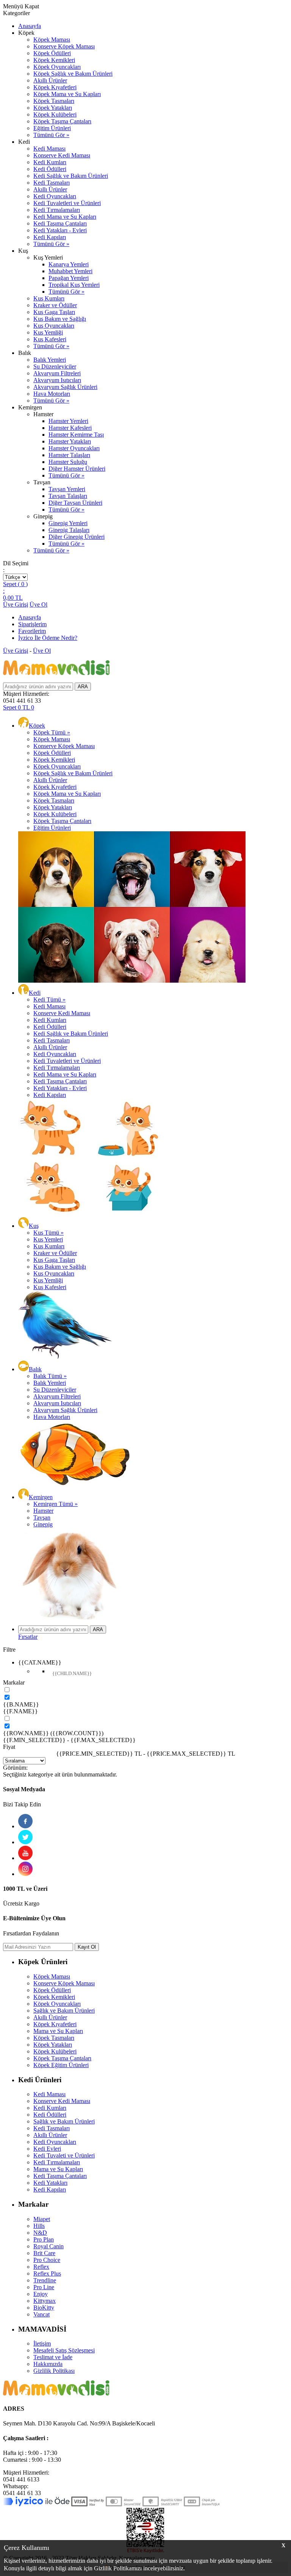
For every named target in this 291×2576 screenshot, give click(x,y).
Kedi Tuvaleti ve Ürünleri (64, 2155)
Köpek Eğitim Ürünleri (61, 2065)
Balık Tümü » (50, 1376)
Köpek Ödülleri (52, 53)
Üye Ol (38, 604)
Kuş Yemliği (48, 332)
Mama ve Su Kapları (58, 2031)
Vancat (41, 2314)
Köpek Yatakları (53, 108)
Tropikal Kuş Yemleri (74, 285)
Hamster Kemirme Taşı (76, 435)
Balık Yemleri (50, 360)
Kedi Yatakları (50, 2183)
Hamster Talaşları (69, 455)
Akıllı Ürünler (50, 80)
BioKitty (44, 2308)
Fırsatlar (28, 1637)
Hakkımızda (48, 2364)
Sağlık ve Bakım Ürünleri (64, 2011)
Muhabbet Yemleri (70, 271)
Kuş (34, 1226)
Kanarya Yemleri (69, 264)
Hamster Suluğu (68, 462)
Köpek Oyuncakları (57, 67)
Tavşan (42, 1517)
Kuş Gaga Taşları (54, 312)
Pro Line (44, 2287)
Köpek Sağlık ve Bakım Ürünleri (73, 74)
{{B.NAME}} (21, 1704)
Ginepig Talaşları (69, 530)
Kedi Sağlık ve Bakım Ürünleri (71, 176)
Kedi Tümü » (49, 999)
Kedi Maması (49, 149)
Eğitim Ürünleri (52, 128)
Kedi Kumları (50, 162)
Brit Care (44, 2253)
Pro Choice (47, 2260)
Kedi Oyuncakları (55, 196)
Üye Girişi (16, 604)
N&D (40, 2233)
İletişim (42, 2343)
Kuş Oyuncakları (54, 326)
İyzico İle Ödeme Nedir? (48, 638)
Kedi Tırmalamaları (57, 210)
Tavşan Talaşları (68, 496)
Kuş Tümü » (48, 1233)
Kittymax (45, 2301)
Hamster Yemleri (68, 421)
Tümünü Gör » (51, 135)
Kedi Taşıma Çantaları (60, 223)
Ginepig (43, 1524)
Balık (35, 1369)
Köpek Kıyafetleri (55, 87)
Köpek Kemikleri (54, 60)
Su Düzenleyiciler (55, 366)
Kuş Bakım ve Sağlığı (60, 319)
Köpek (37, 726)
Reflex (41, 2267)
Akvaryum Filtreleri (57, 373)
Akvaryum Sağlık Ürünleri (65, 387)
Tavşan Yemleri (67, 489)
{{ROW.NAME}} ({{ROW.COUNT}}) (53, 1733)
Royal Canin (48, 2246)
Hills (39, 2226)
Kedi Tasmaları (52, 183)
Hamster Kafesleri (70, 428)
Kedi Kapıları (50, 237)
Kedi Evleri (47, 2149)
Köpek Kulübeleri (55, 114)
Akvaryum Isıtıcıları (57, 380)
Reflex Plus (47, 2273)
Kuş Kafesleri (50, 339)
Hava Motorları (52, 394)
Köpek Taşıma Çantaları (62, 121)
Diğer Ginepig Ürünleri (77, 537)
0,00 (8, 598)
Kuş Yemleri (48, 1239)
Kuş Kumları (49, 298)
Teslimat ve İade (53, 2357)
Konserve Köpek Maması (64, 46)
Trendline (45, 2280)
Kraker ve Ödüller (55, 305)
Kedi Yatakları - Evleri (60, 230)
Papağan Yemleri (69, 278)
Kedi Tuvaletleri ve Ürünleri (67, 203)
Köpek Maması (52, 40)
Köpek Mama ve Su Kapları (67, 94)
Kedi (35, 993)
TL (13, 598)
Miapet (42, 2219)
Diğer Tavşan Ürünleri (75, 503)
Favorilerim (32, 631)
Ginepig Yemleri (68, 523)
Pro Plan (44, 2239)
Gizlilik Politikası (54, 2371)
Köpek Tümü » (52, 732)
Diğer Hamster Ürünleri (77, 469)
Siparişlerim (32, 624)
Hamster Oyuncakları (74, 448)
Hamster (43, 1511)
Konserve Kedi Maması (62, 155)
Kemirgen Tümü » (56, 1504)
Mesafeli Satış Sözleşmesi (64, 2350)
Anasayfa (30, 26)
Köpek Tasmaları (54, 101)
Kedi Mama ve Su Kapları (65, 217)
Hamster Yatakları (70, 441)
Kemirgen (41, 1497)
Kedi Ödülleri (50, 169)
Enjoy (41, 2294)
